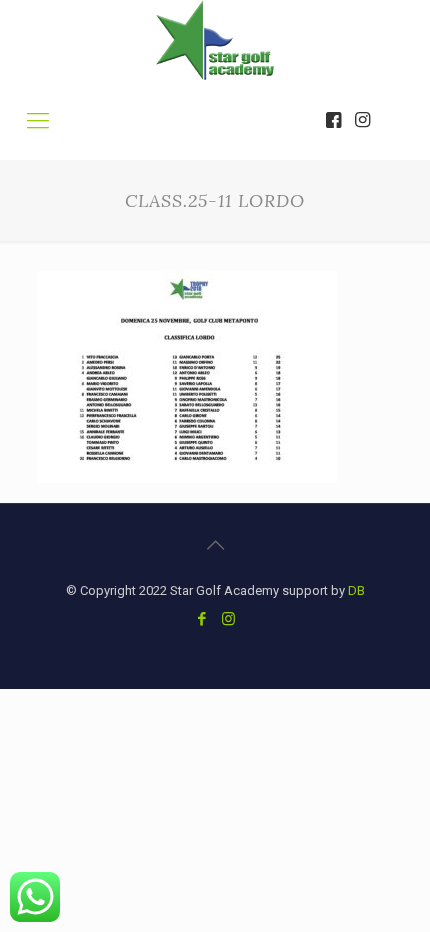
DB (356, 590)
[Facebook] (201, 619)
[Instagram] (228, 619)
